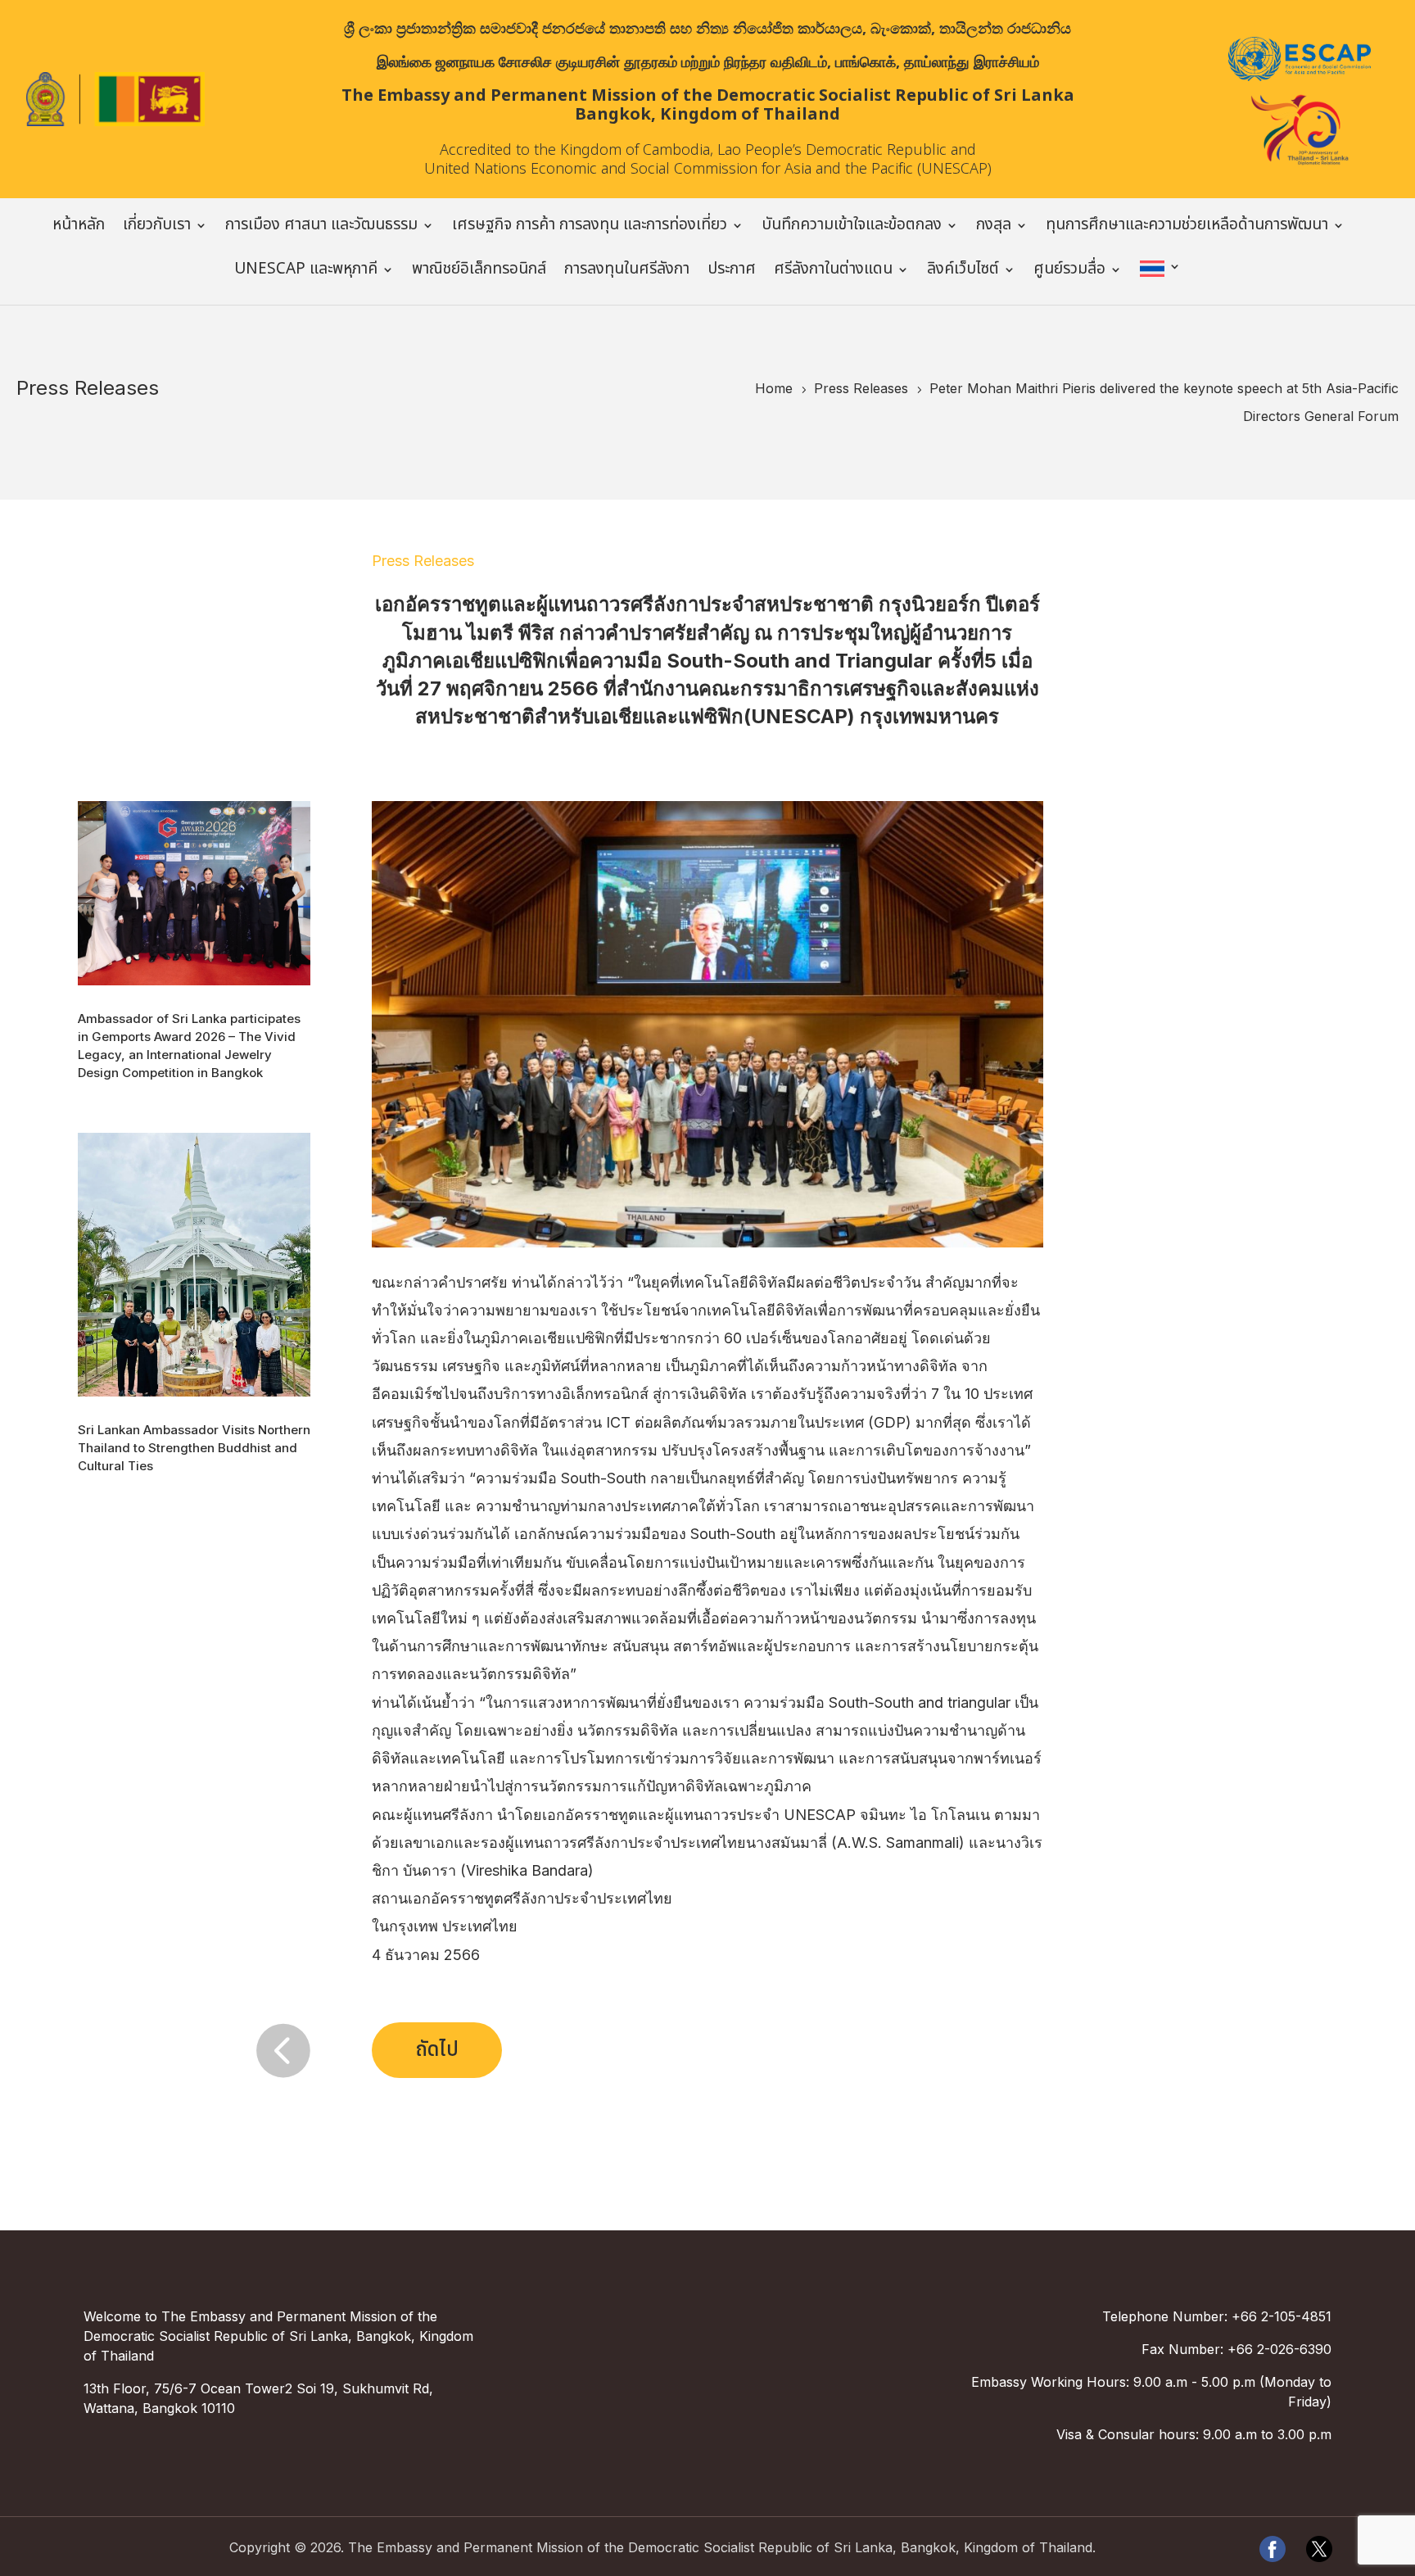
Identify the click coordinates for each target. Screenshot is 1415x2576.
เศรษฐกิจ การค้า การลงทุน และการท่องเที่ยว (590, 228)
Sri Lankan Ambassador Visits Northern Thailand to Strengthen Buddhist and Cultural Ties (194, 1448)
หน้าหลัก (79, 228)
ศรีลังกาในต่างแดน (833, 272)
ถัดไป (437, 2050)
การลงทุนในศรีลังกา (627, 272)
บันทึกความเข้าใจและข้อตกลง (852, 228)
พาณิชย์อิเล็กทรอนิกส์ (479, 272)
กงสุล (994, 228)
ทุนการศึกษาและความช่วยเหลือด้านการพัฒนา (1187, 228)
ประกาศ (732, 272)
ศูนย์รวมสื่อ (1069, 272)
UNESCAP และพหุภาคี (306, 272)
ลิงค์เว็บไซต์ (963, 272)
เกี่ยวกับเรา (157, 228)
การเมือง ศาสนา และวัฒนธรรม (321, 228)
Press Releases (423, 561)
